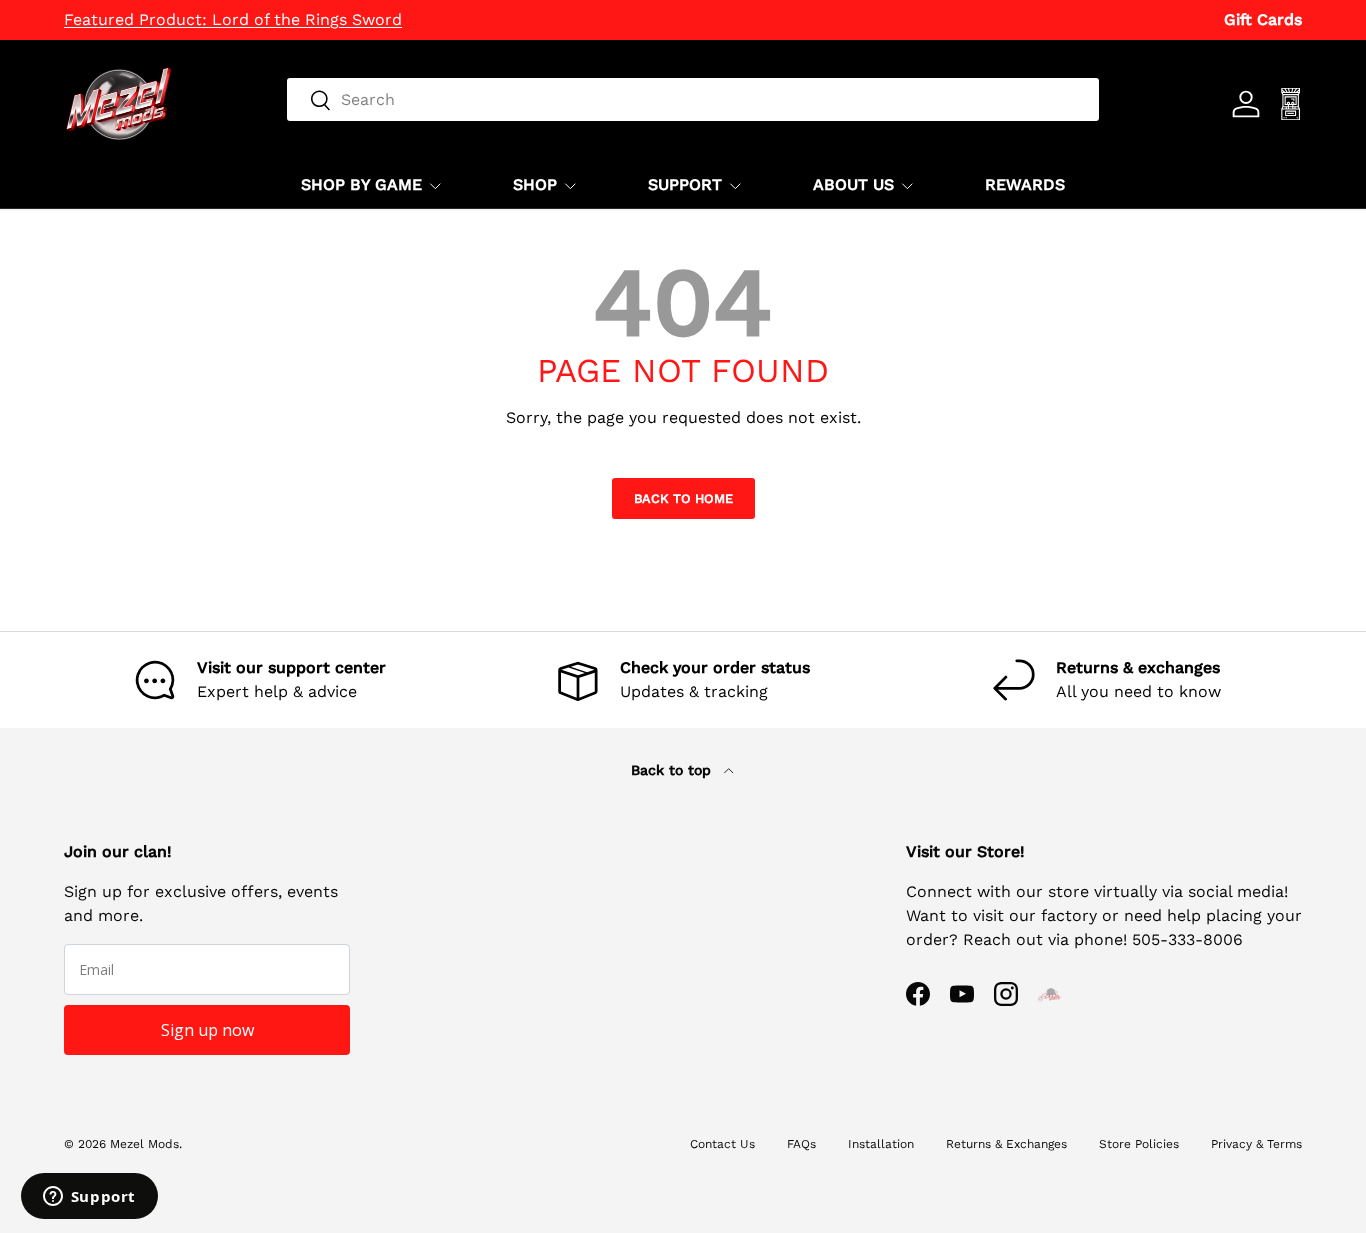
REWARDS (1025, 184)
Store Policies (1139, 1144)
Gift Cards (1263, 19)
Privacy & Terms (1256, 1144)
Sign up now (207, 1030)
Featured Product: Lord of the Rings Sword (233, 19)
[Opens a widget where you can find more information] (89, 1198)
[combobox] (693, 99)
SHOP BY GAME (361, 184)
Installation (881, 1144)
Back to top (673, 770)
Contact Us (722, 1144)
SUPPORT (685, 184)
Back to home (683, 498)
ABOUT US (853, 184)
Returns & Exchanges (1006, 1144)
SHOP (535, 184)
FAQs (801, 1144)
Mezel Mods (144, 1144)
